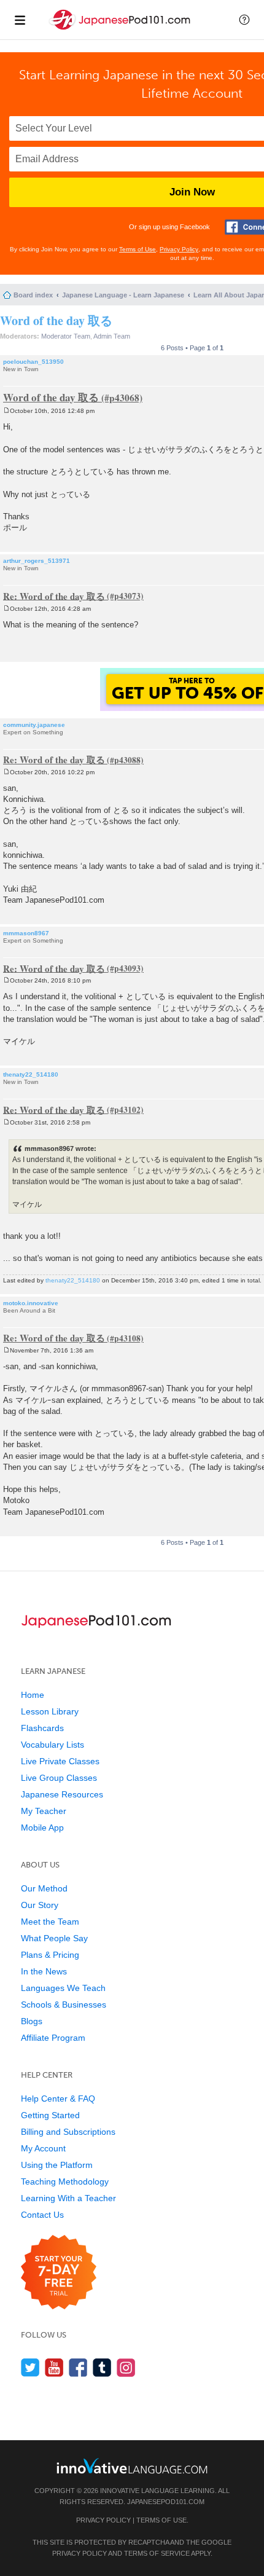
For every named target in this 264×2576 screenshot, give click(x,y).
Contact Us (42, 2215)
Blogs (32, 2021)
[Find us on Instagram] (126, 2367)
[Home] (121, 30)
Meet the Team (50, 1922)
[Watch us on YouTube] (54, 2367)
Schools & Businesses (64, 2005)
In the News (44, 1971)
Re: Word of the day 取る (54, 595)
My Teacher (44, 1811)
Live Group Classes (59, 1778)
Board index (33, 295)
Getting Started (50, 2115)
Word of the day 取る (56, 320)
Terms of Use (138, 249)
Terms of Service (157, 2553)
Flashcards (42, 1728)
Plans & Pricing (50, 1955)
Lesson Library (50, 1711)
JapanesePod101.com (166, 2502)
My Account (43, 2148)
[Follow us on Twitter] (30, 2367)
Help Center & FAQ (58, 2099)
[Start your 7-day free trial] (59, 2273)
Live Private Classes (60, 1761)
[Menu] (20, 20)
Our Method (44, 1888)
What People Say (54, 1938)
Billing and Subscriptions (68, 2132)
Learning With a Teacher (68, 2198)
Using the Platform (57, 2165)
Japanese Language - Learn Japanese (123, 295)
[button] (244, 20)
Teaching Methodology (65, 2181)
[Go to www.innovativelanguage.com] (132, 2466)
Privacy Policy (179, 249)
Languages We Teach (63, 1988)
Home (33, 1695)
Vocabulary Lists (52, 1745)
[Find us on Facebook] (78, 2367)
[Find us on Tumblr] (102, 2367)
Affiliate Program (53, 2038)
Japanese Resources (62, 1794)
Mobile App (42, 1828)
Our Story (40, 1905)
